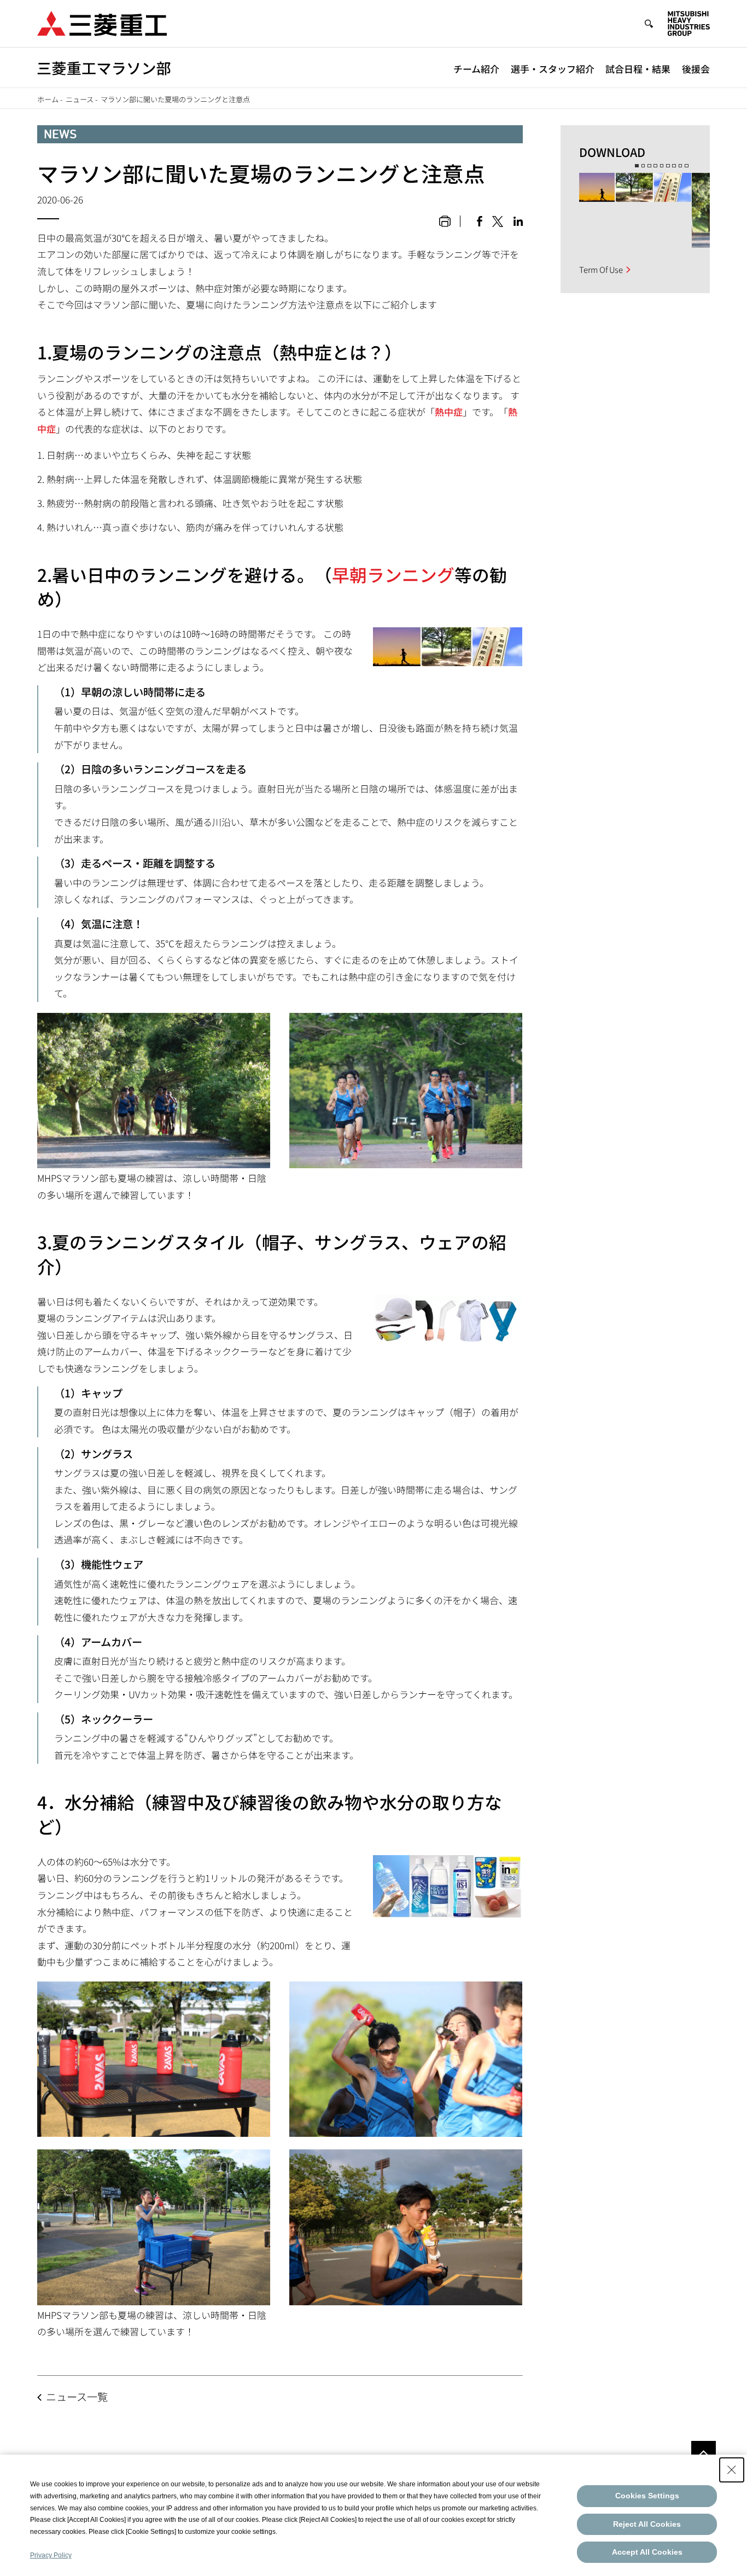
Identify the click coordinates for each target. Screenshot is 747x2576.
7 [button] (674, 166)
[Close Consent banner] (732, 2470)
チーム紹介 (476, 69)
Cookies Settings (647, 2496)
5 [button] (662, 166)
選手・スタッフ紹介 (553, 69)
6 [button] (668, 166)
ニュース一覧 (77, 2397)
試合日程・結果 (638, 69)
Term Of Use (601, 269)
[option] (635, 210)
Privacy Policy (51, 2555)
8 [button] (681, 166)
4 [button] (655, 166)
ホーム (48, 99)
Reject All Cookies (647, 2524)
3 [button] (649, 166)
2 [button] (643, 166)
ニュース (80, 99)
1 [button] (637, 166)
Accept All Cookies (647, 2552)
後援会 (696, 69)
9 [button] (687, 166)
